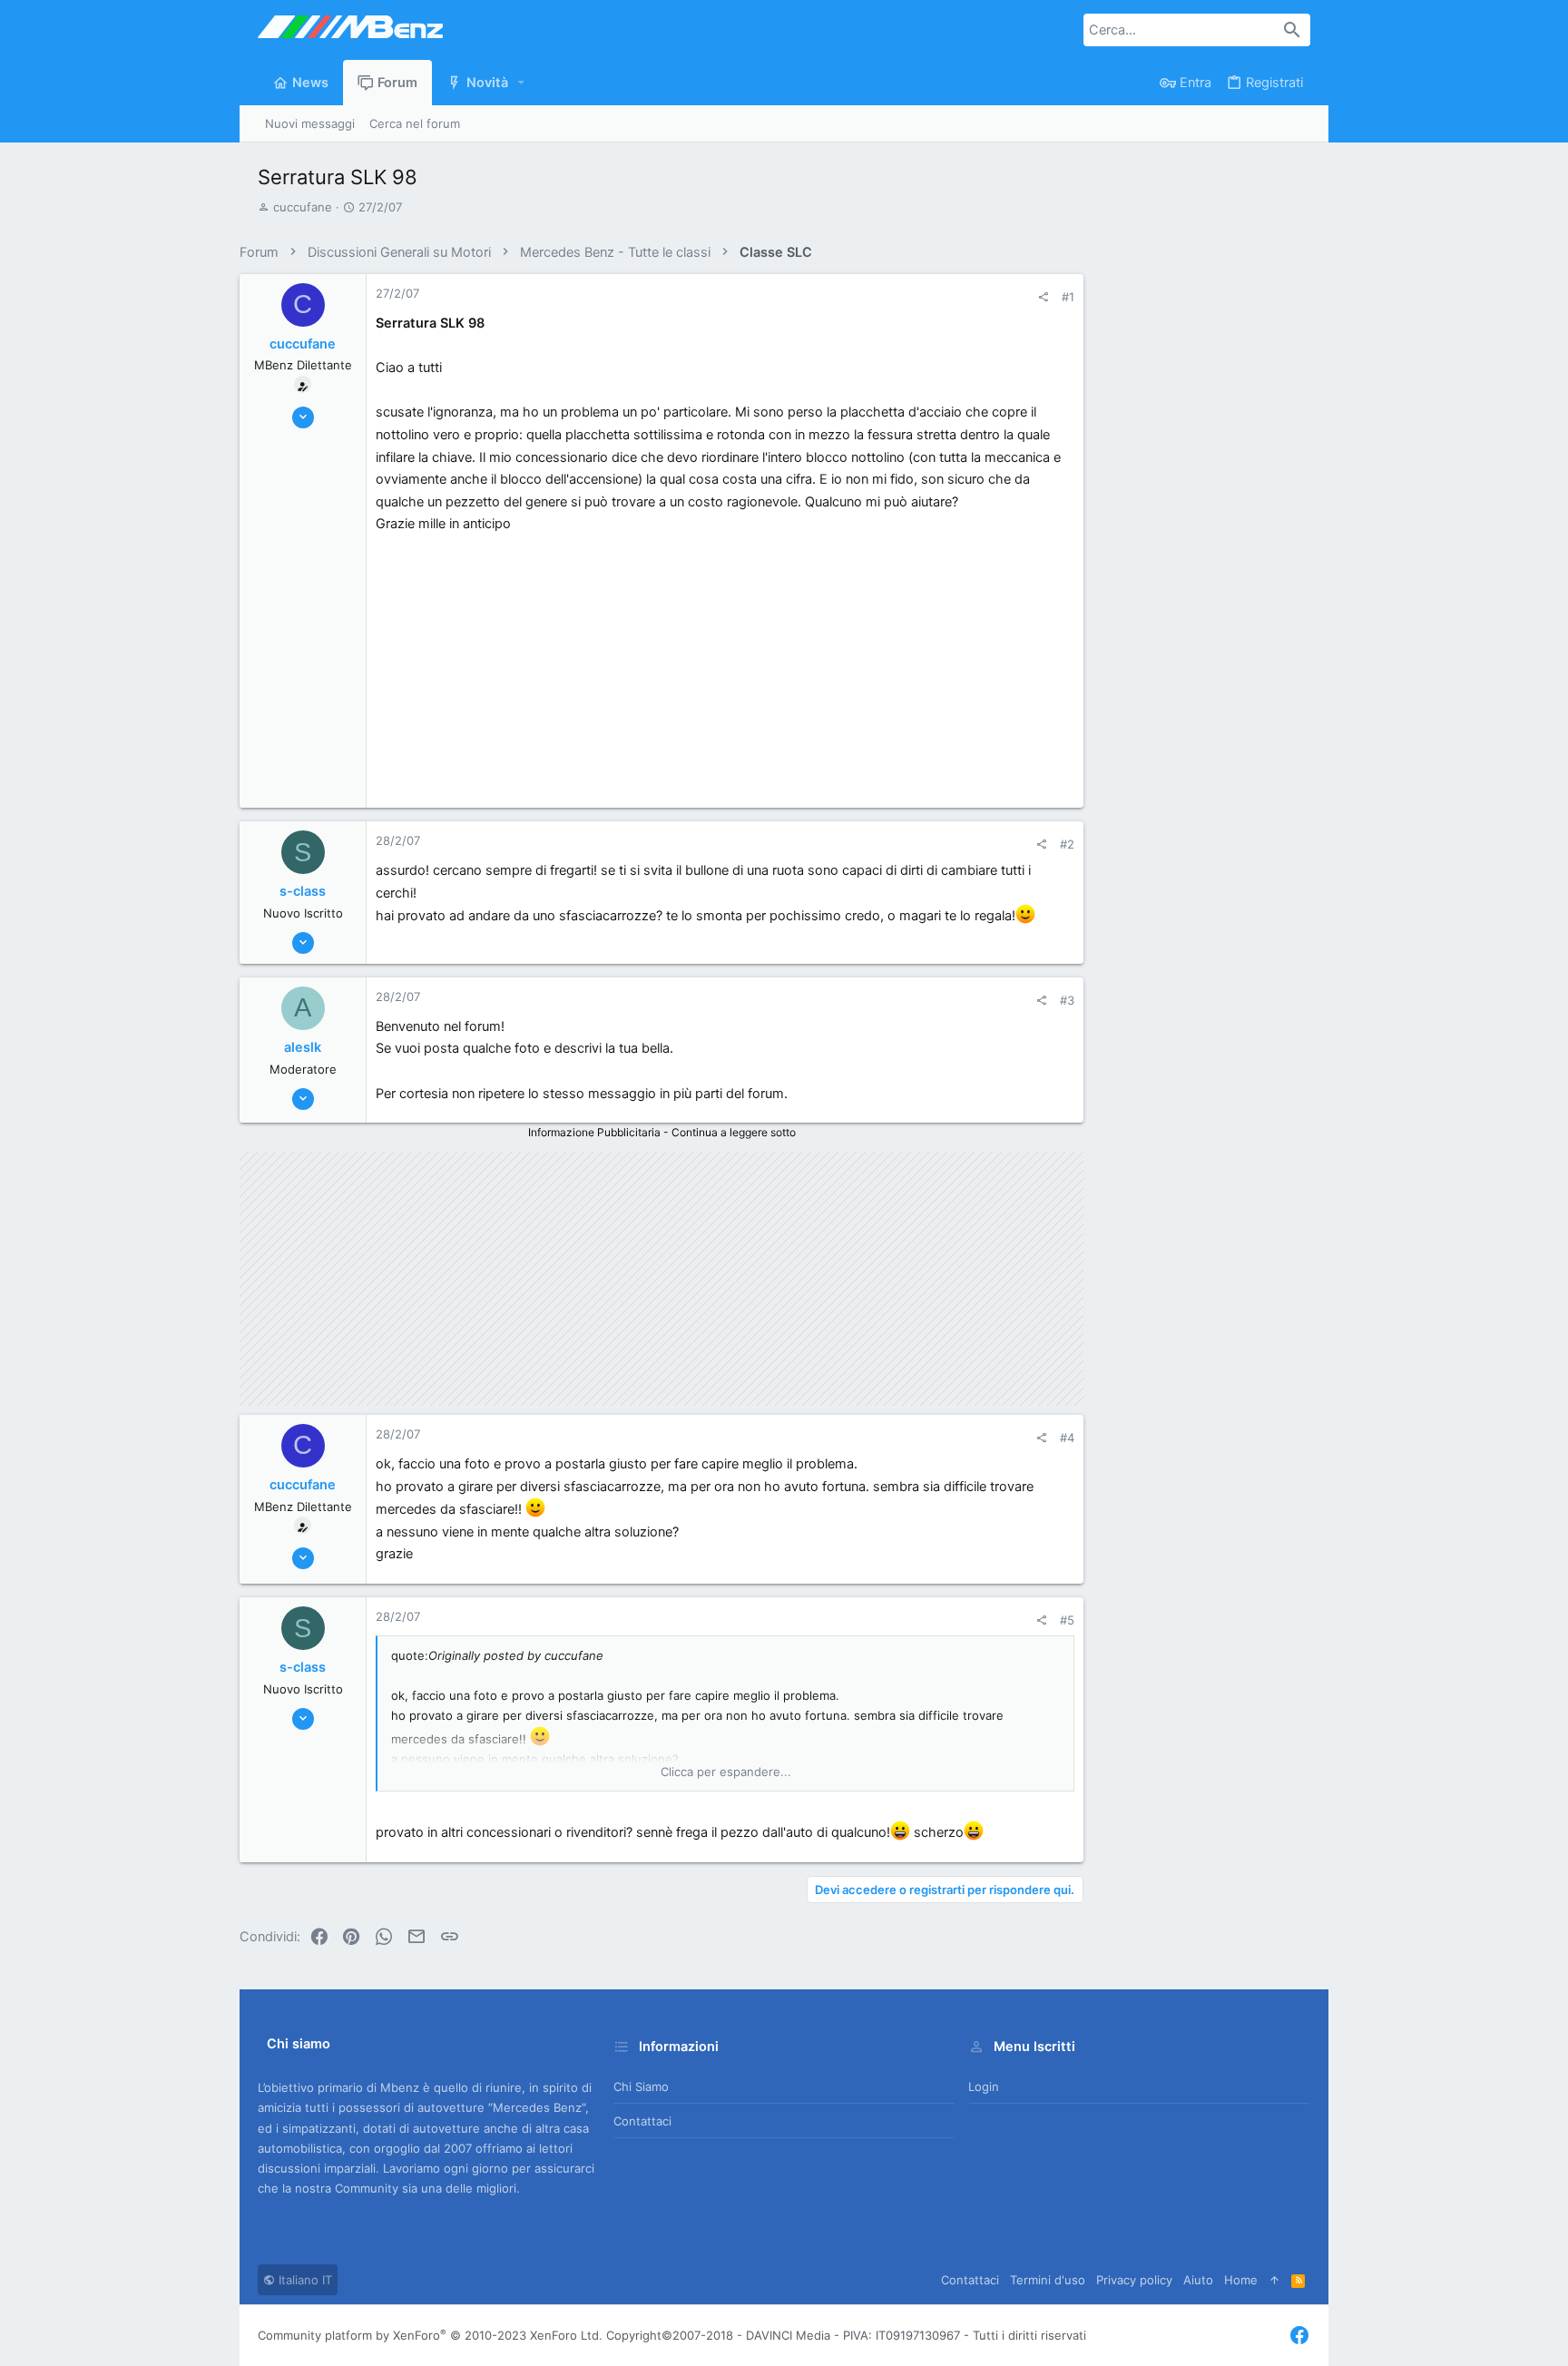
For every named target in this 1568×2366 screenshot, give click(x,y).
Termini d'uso (1048, 2280)
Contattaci (642, 2121)
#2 (1067, 844)
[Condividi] (1043, 297)
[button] (522, 83)
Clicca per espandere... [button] (726, 1772)
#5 (1067, 1620)
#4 (1067, 1438)
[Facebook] (1299, 2336)
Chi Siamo (641, 2086)
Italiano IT (304, 2280)
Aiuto (1198, 2280)
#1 (1068, 297)
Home (1241, 2280)
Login (984, 2086)
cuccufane (303, 207)
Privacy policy (1134, 2280)
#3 (1067, 1000)
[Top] (1274, 2280)
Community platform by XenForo (430, 2335)
